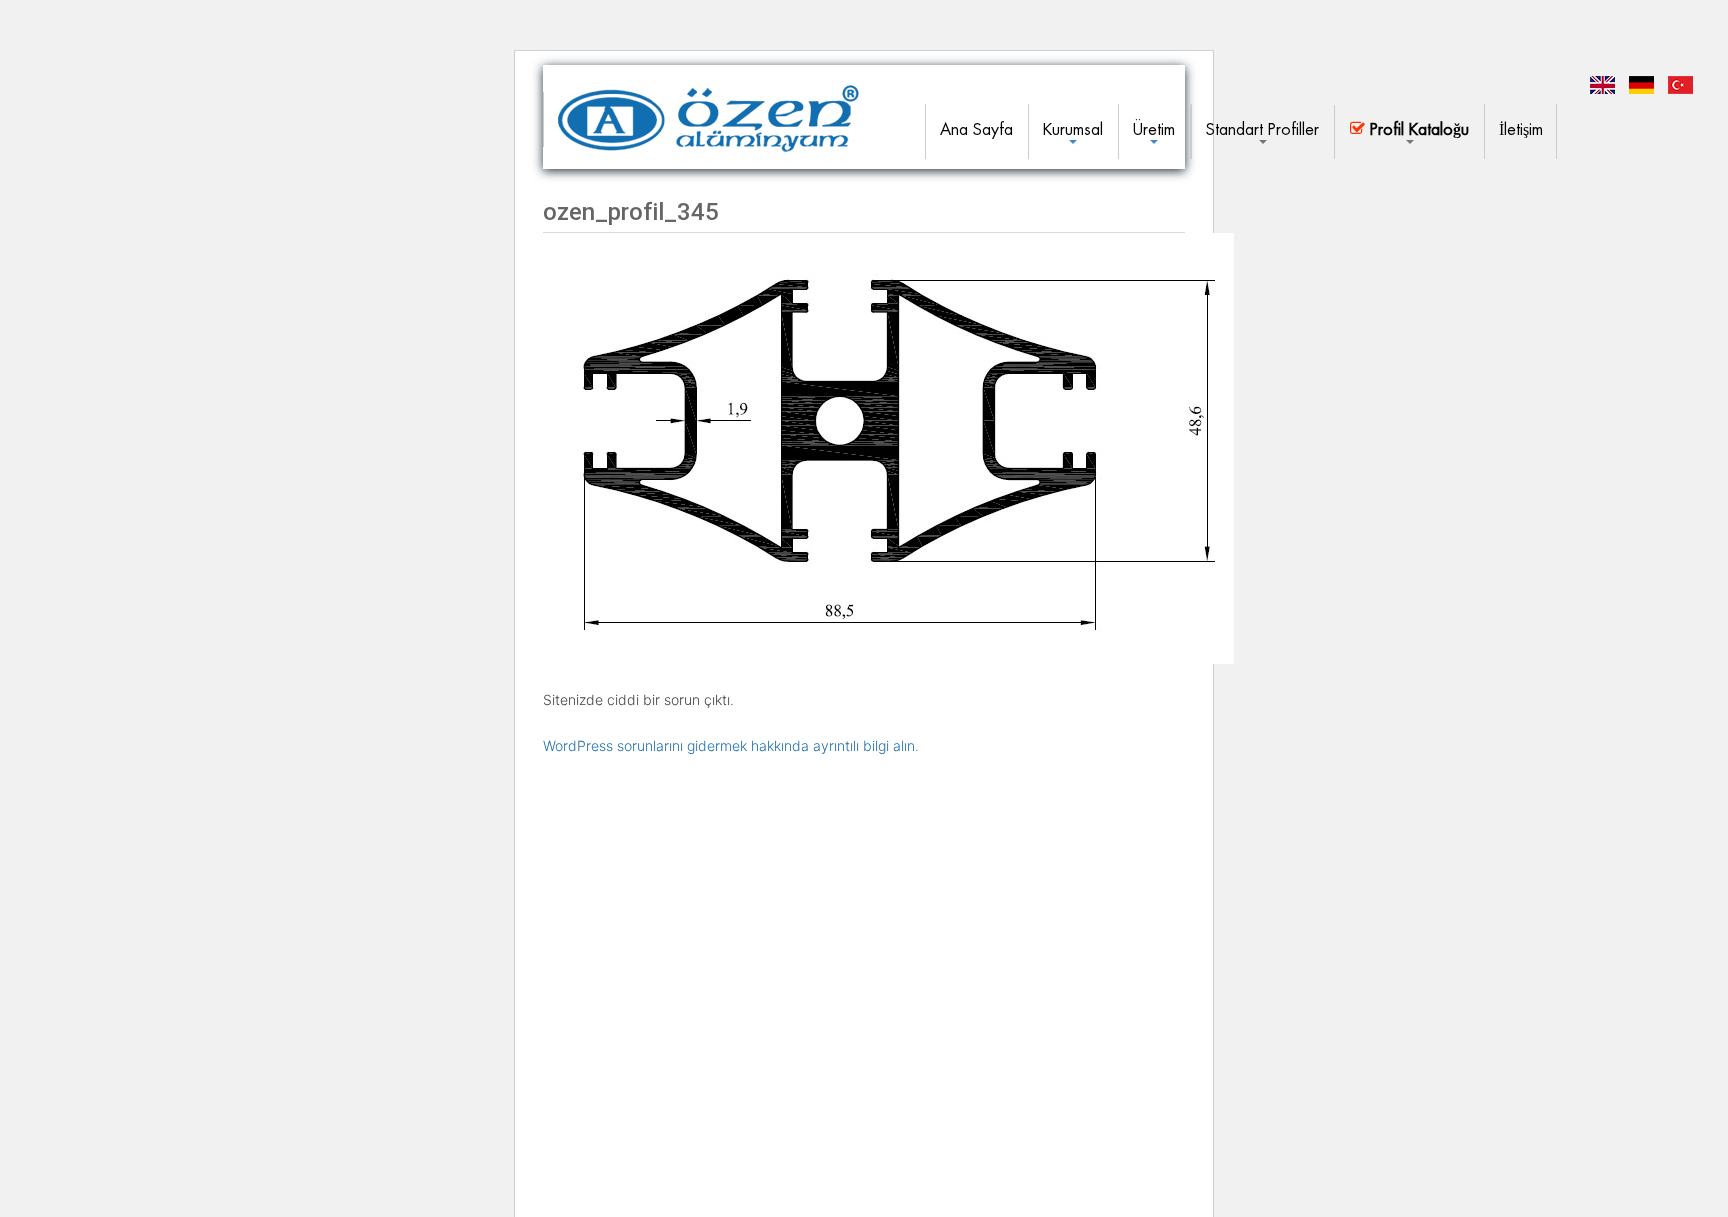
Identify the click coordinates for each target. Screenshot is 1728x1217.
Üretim (1154, 129)
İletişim (1521, 129)
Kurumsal (1073, 129)
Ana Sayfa (976, 129)
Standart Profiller (1262, 129)
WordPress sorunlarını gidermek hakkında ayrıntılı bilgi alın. (731, 745)
